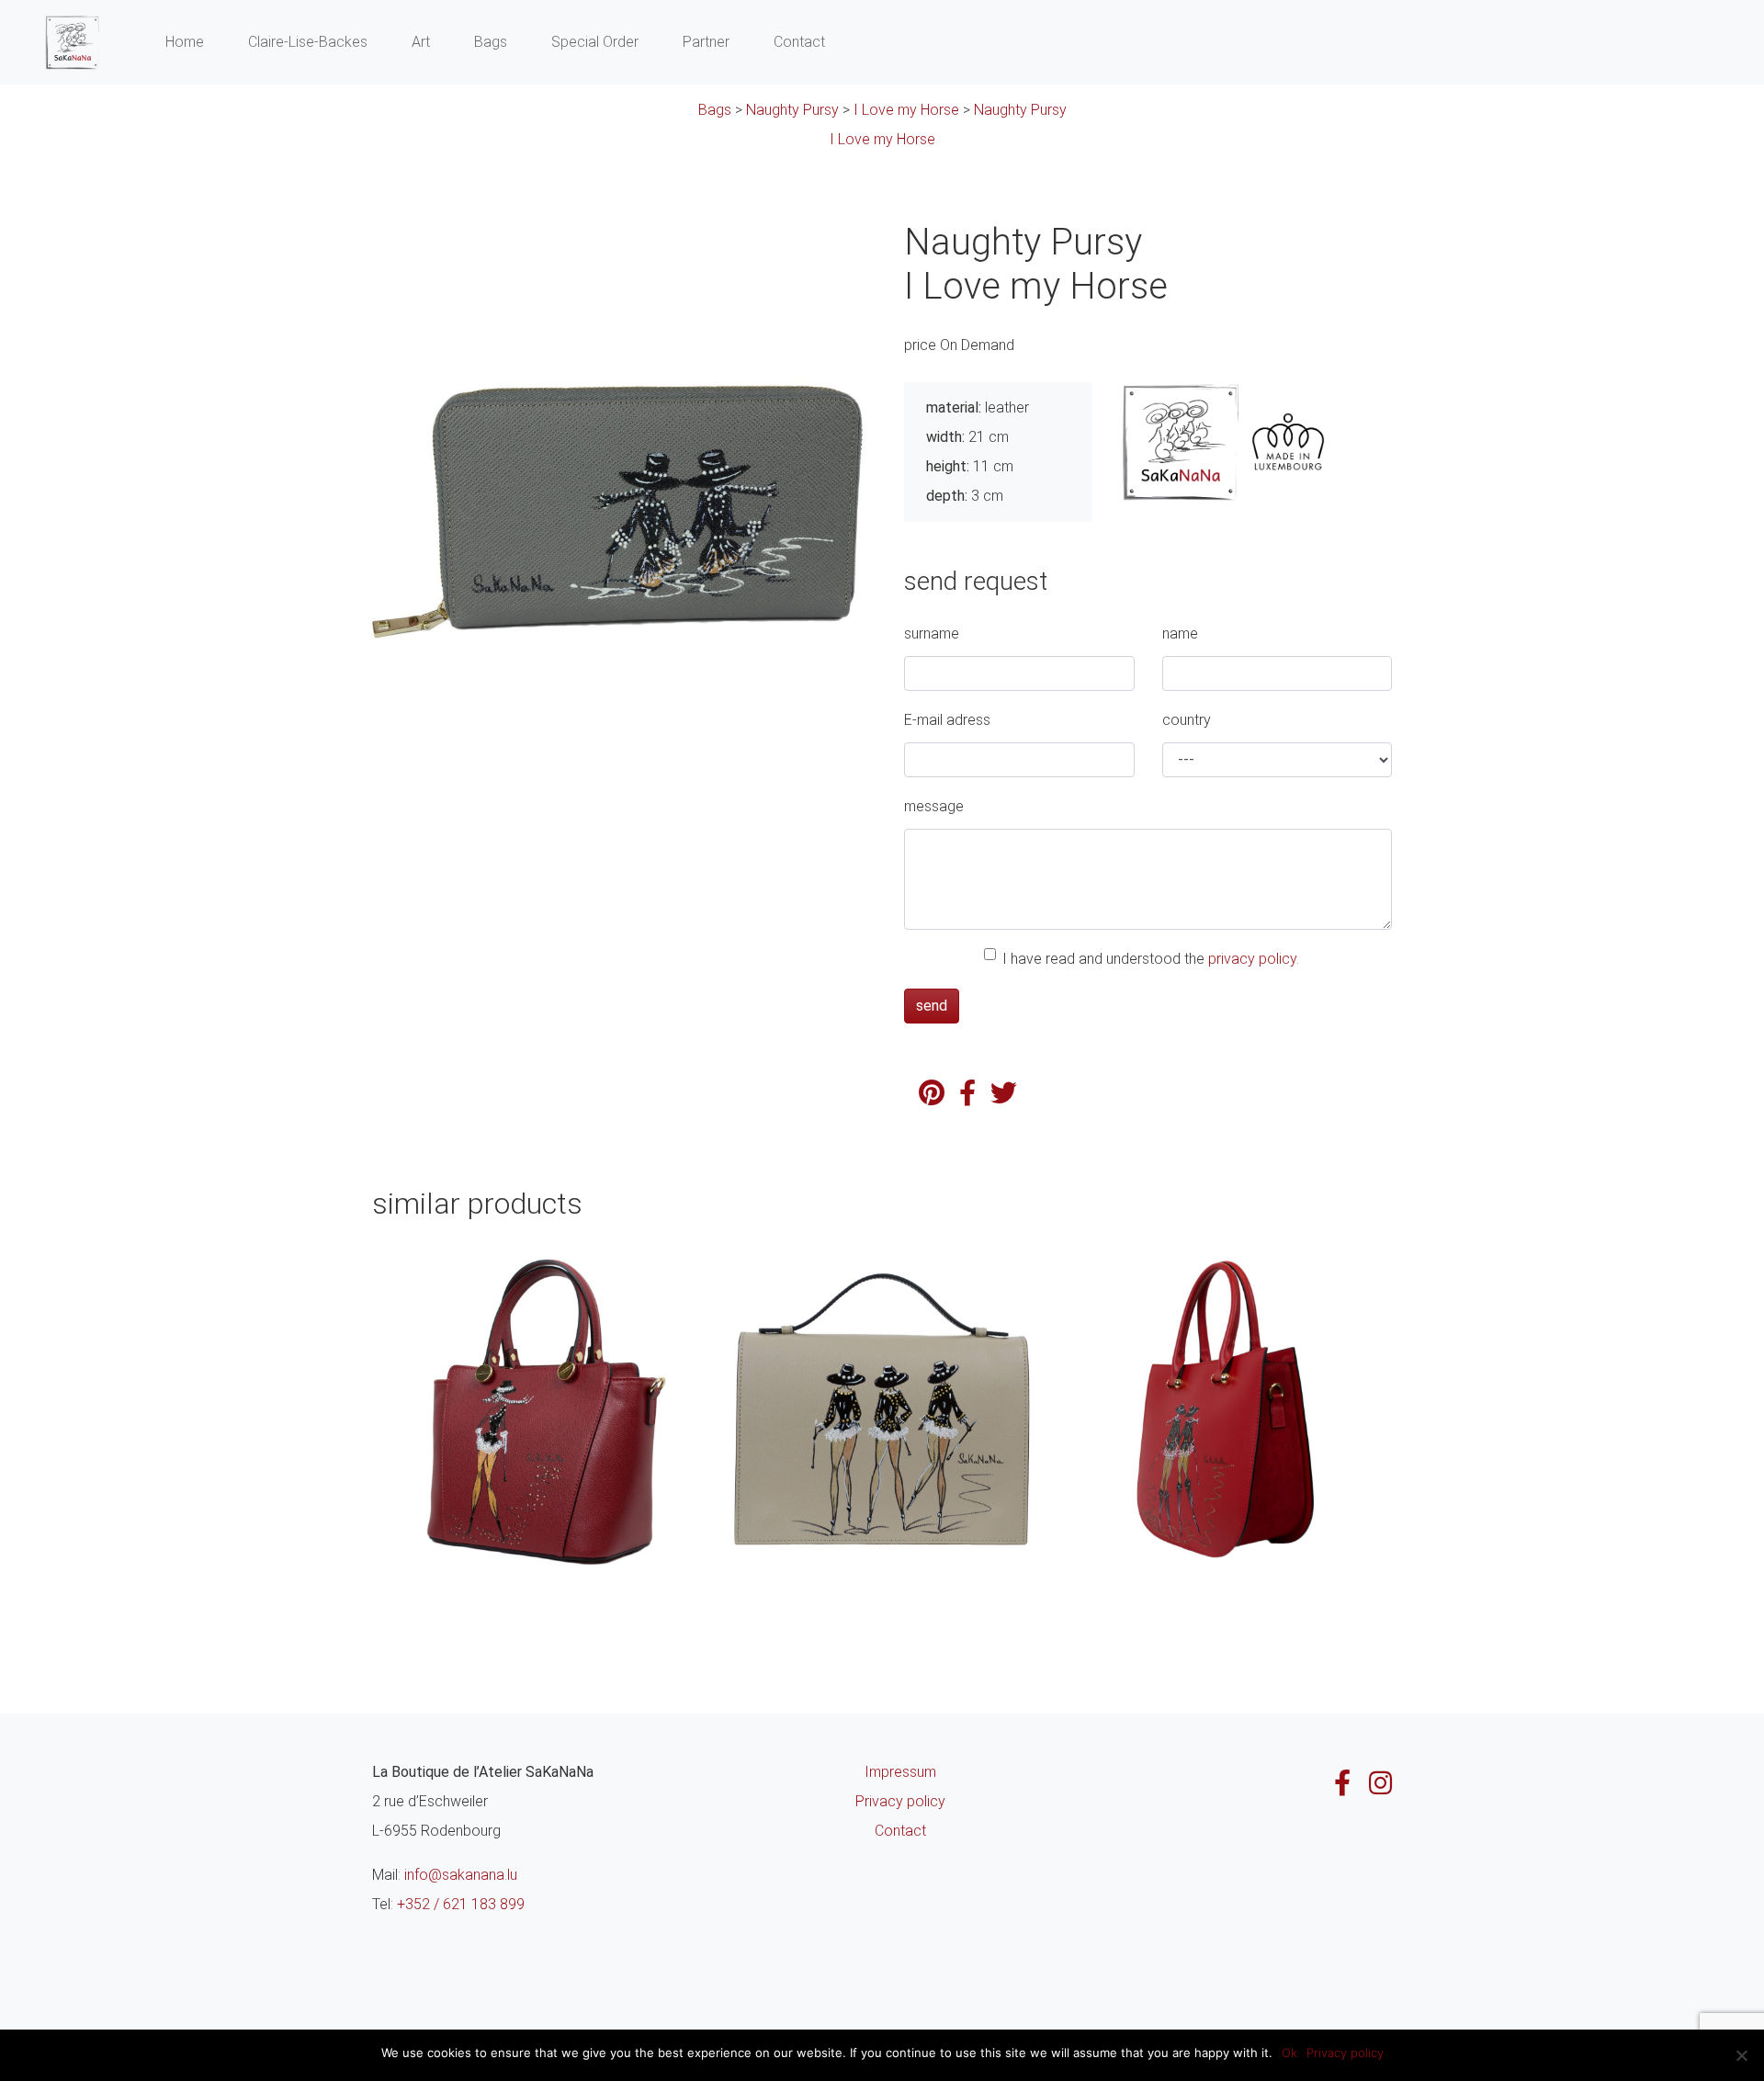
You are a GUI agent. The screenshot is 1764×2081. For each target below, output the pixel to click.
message (934, 806)
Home (185, 42)
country (1187, 720)
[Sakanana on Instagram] (1380, 1783)
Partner (706, 42)
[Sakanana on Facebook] (1342, 1783)
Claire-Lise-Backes (308, 42)
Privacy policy (900, 1801)
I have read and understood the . (1151, 959)
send (932, 1006)
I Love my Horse (906, 110)
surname (932, 633)
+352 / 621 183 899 (461, 1904)
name (1180, 633)
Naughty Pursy (792, 110)
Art (421, 42)
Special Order (595, 42)
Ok (1289, 2053)
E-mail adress (947, 720)
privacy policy (1252, 959)
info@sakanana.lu (461, 1875)
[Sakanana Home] (72, 42)
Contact (799, 42)
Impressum (900, 1772)
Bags (491, 42)
